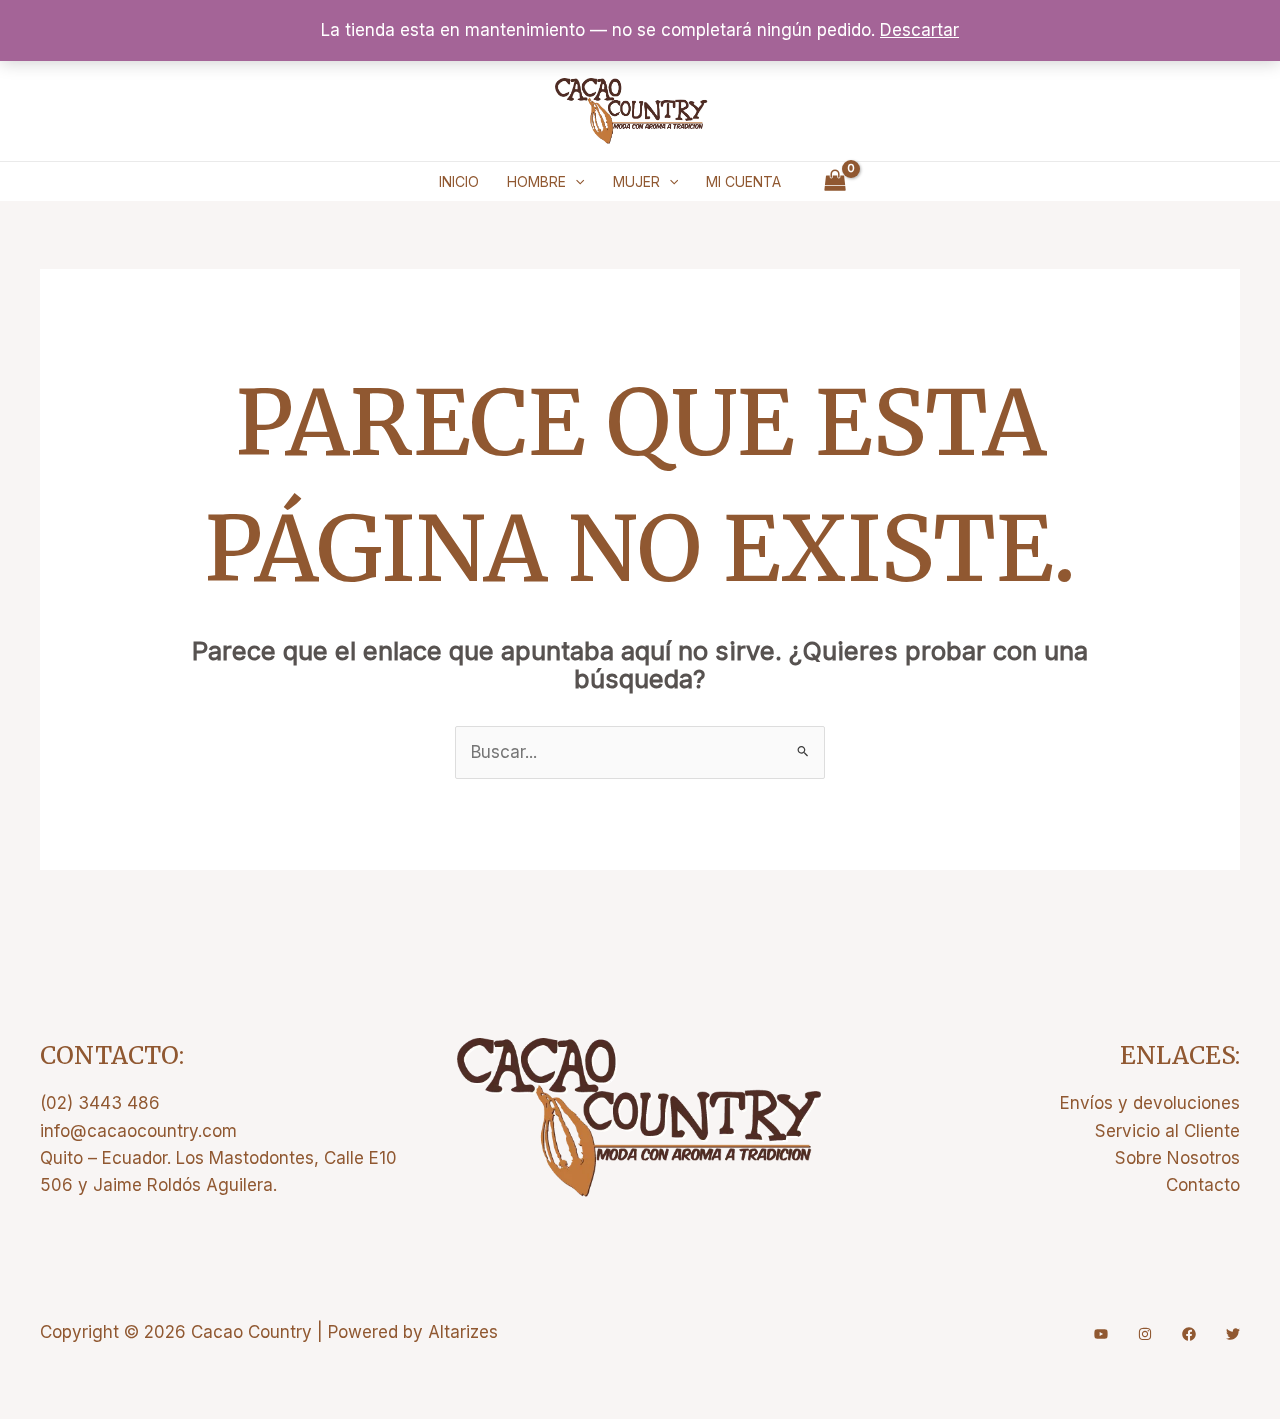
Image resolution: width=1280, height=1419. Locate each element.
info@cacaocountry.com (138, 1131)
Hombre (536, 181)
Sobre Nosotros (1177, 1158)
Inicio (459, 181)
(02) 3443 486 (100, 1103)
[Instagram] (1145, 1334)
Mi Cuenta (743, 181)
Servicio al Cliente (1167, 1131)
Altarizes (463, 1332)
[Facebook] (1189, 1334)
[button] (575, 182)
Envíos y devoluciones (1150, 1103)
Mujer (636, 181)
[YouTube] (1101, 1334)
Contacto (1203, 1185)
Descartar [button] (919, 30)
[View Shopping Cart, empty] (835, 181)
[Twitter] (1233, 1334)
